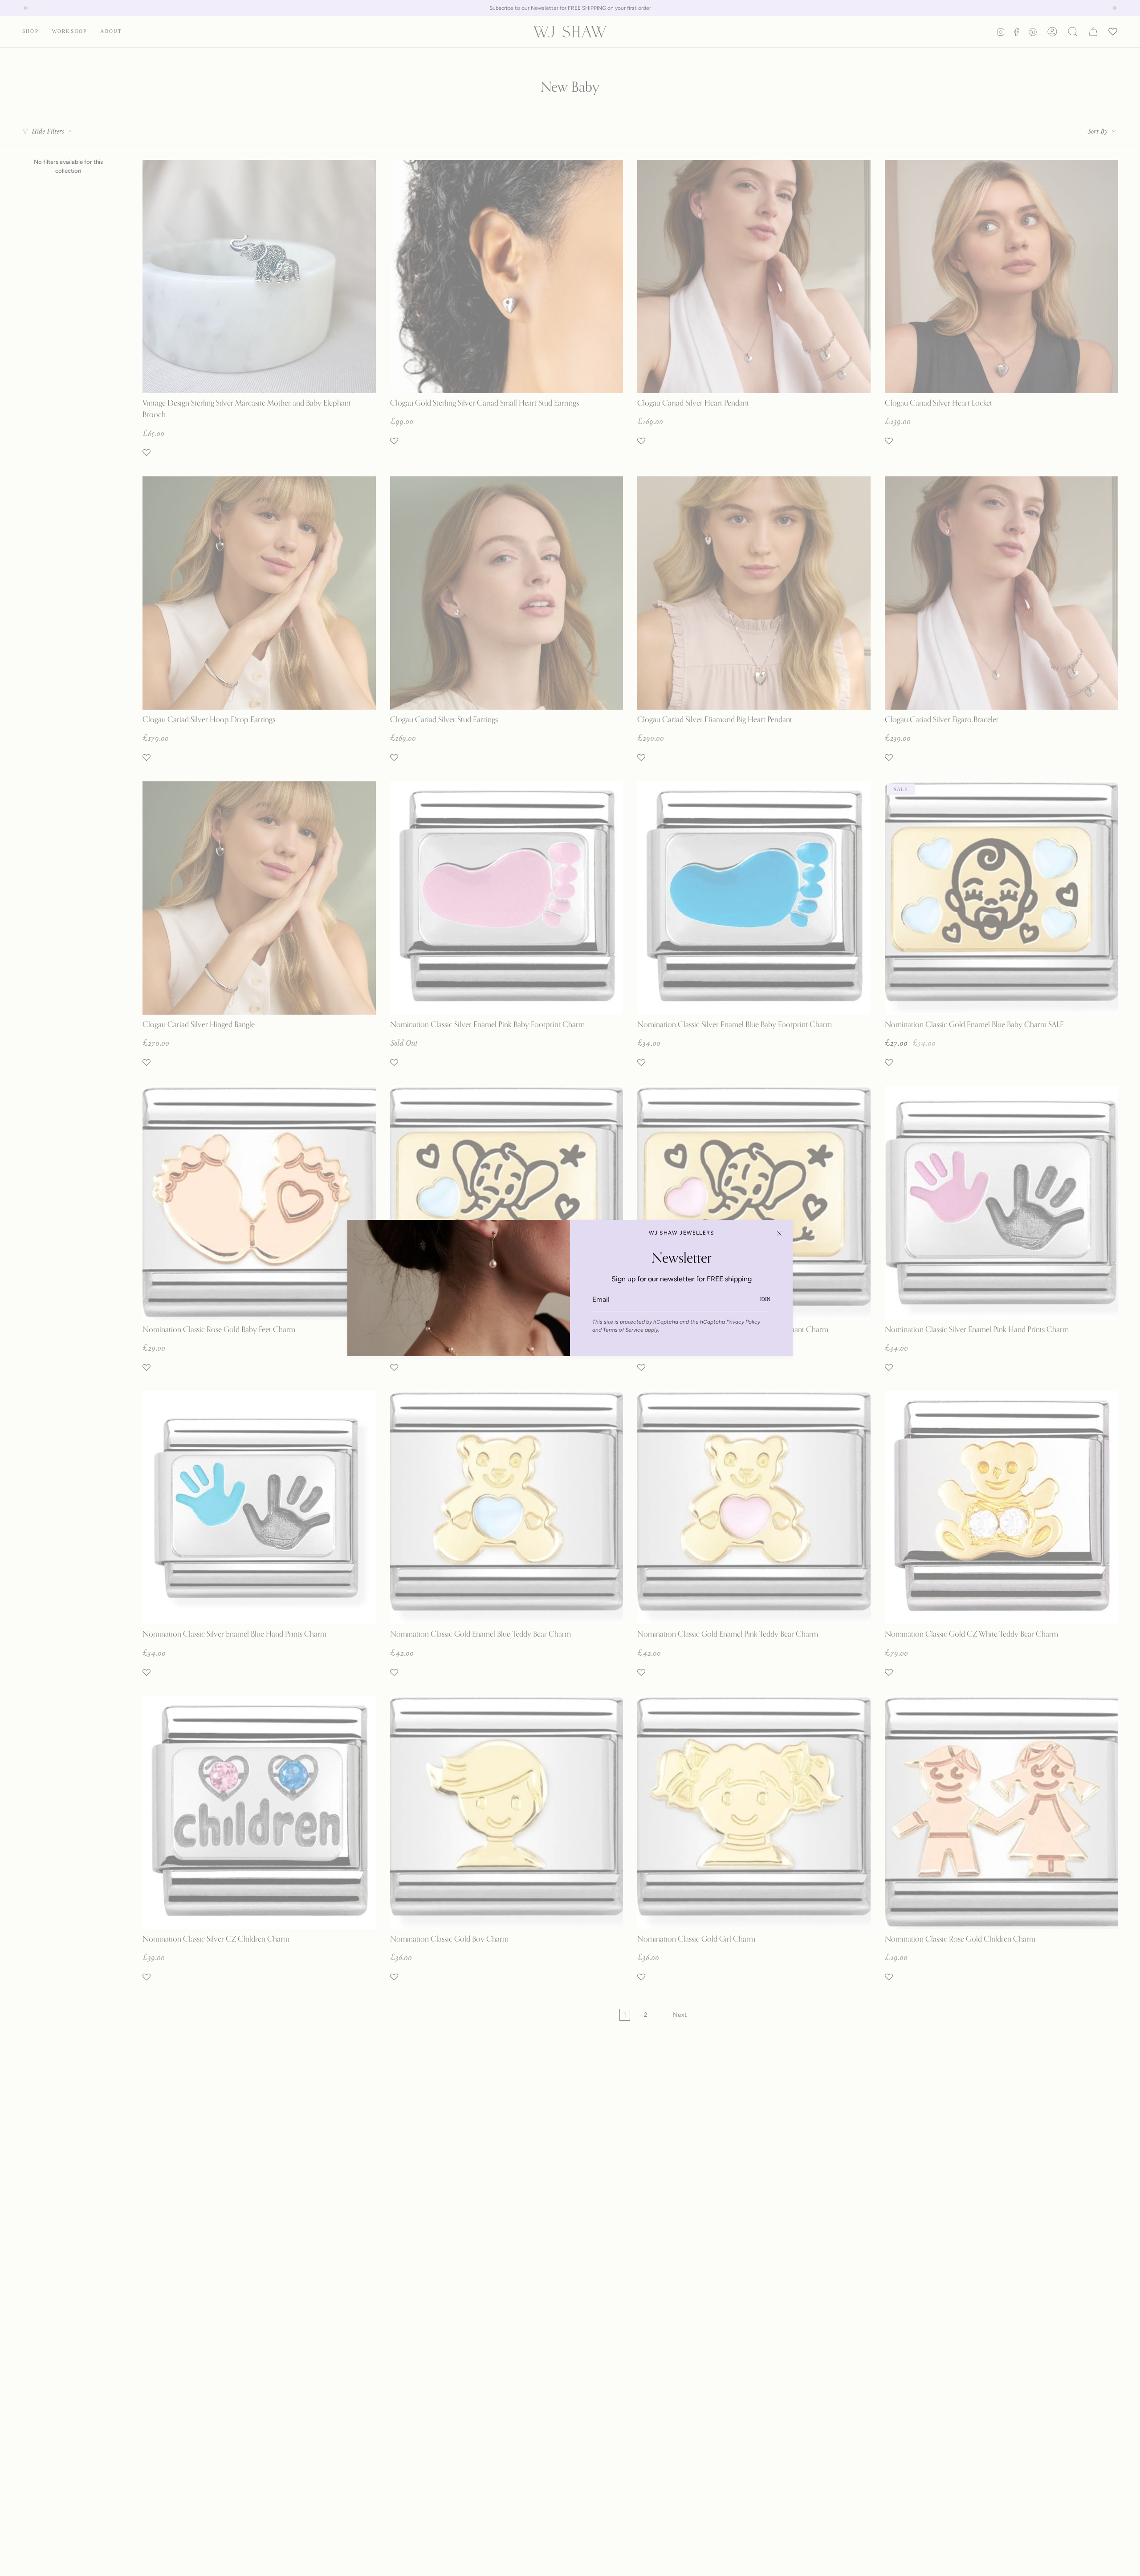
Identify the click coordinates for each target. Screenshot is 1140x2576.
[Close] (779, 1233)
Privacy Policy (743, 1322)
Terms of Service (623, 1330)
